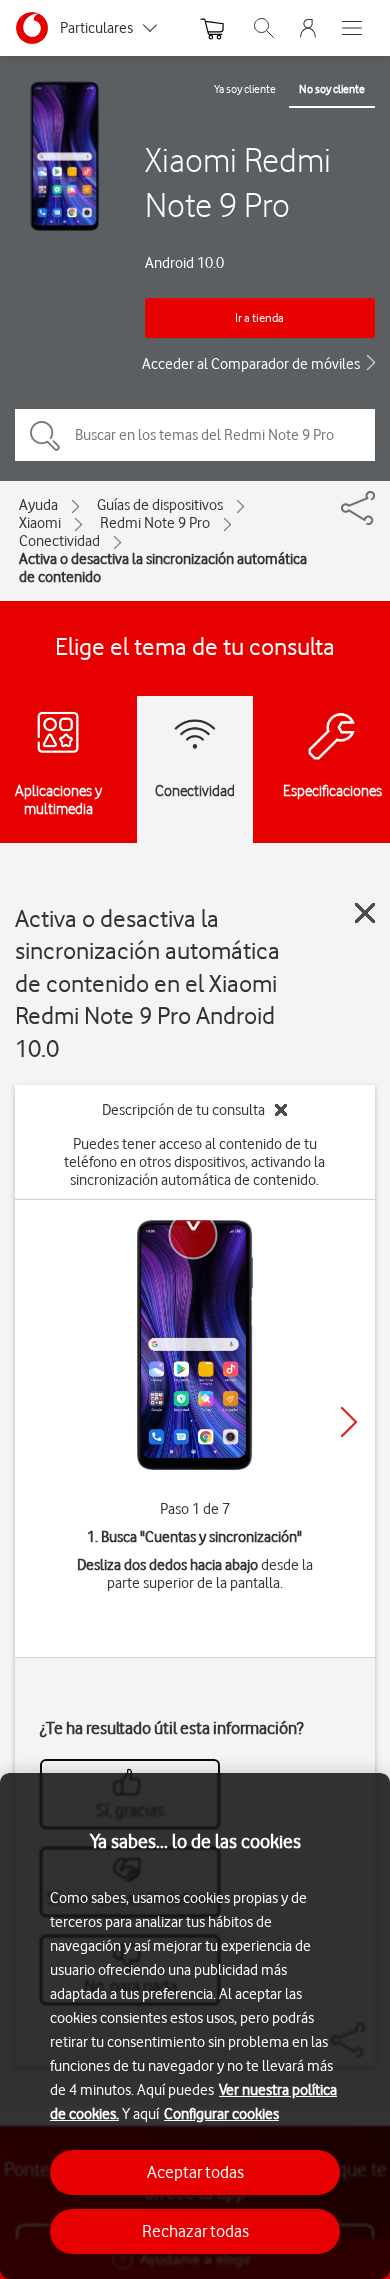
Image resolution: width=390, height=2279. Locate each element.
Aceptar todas (195, 2172)
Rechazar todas (195, 2231)
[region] (195, 2026)
